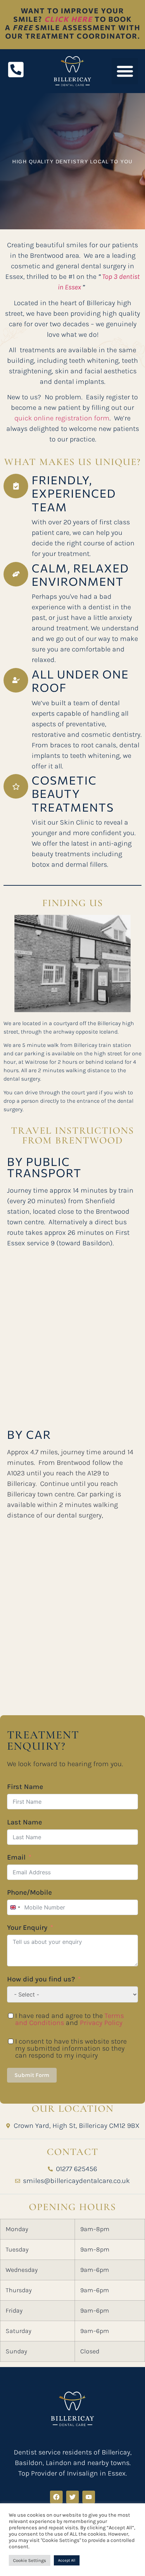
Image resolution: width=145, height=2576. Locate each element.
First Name (25, 1787)
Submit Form (32, 2075)
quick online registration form (62, 418)
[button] (125, 71)
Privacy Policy (101, 2023)
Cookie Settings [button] (30, 2560)
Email (16, 1857)
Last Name (24, 1822)
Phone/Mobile (29, 1892)
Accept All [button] (67, 2560)
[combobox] (15, 1907)
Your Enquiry (27, 1928)
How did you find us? (41, 1979)
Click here (68, 19)
